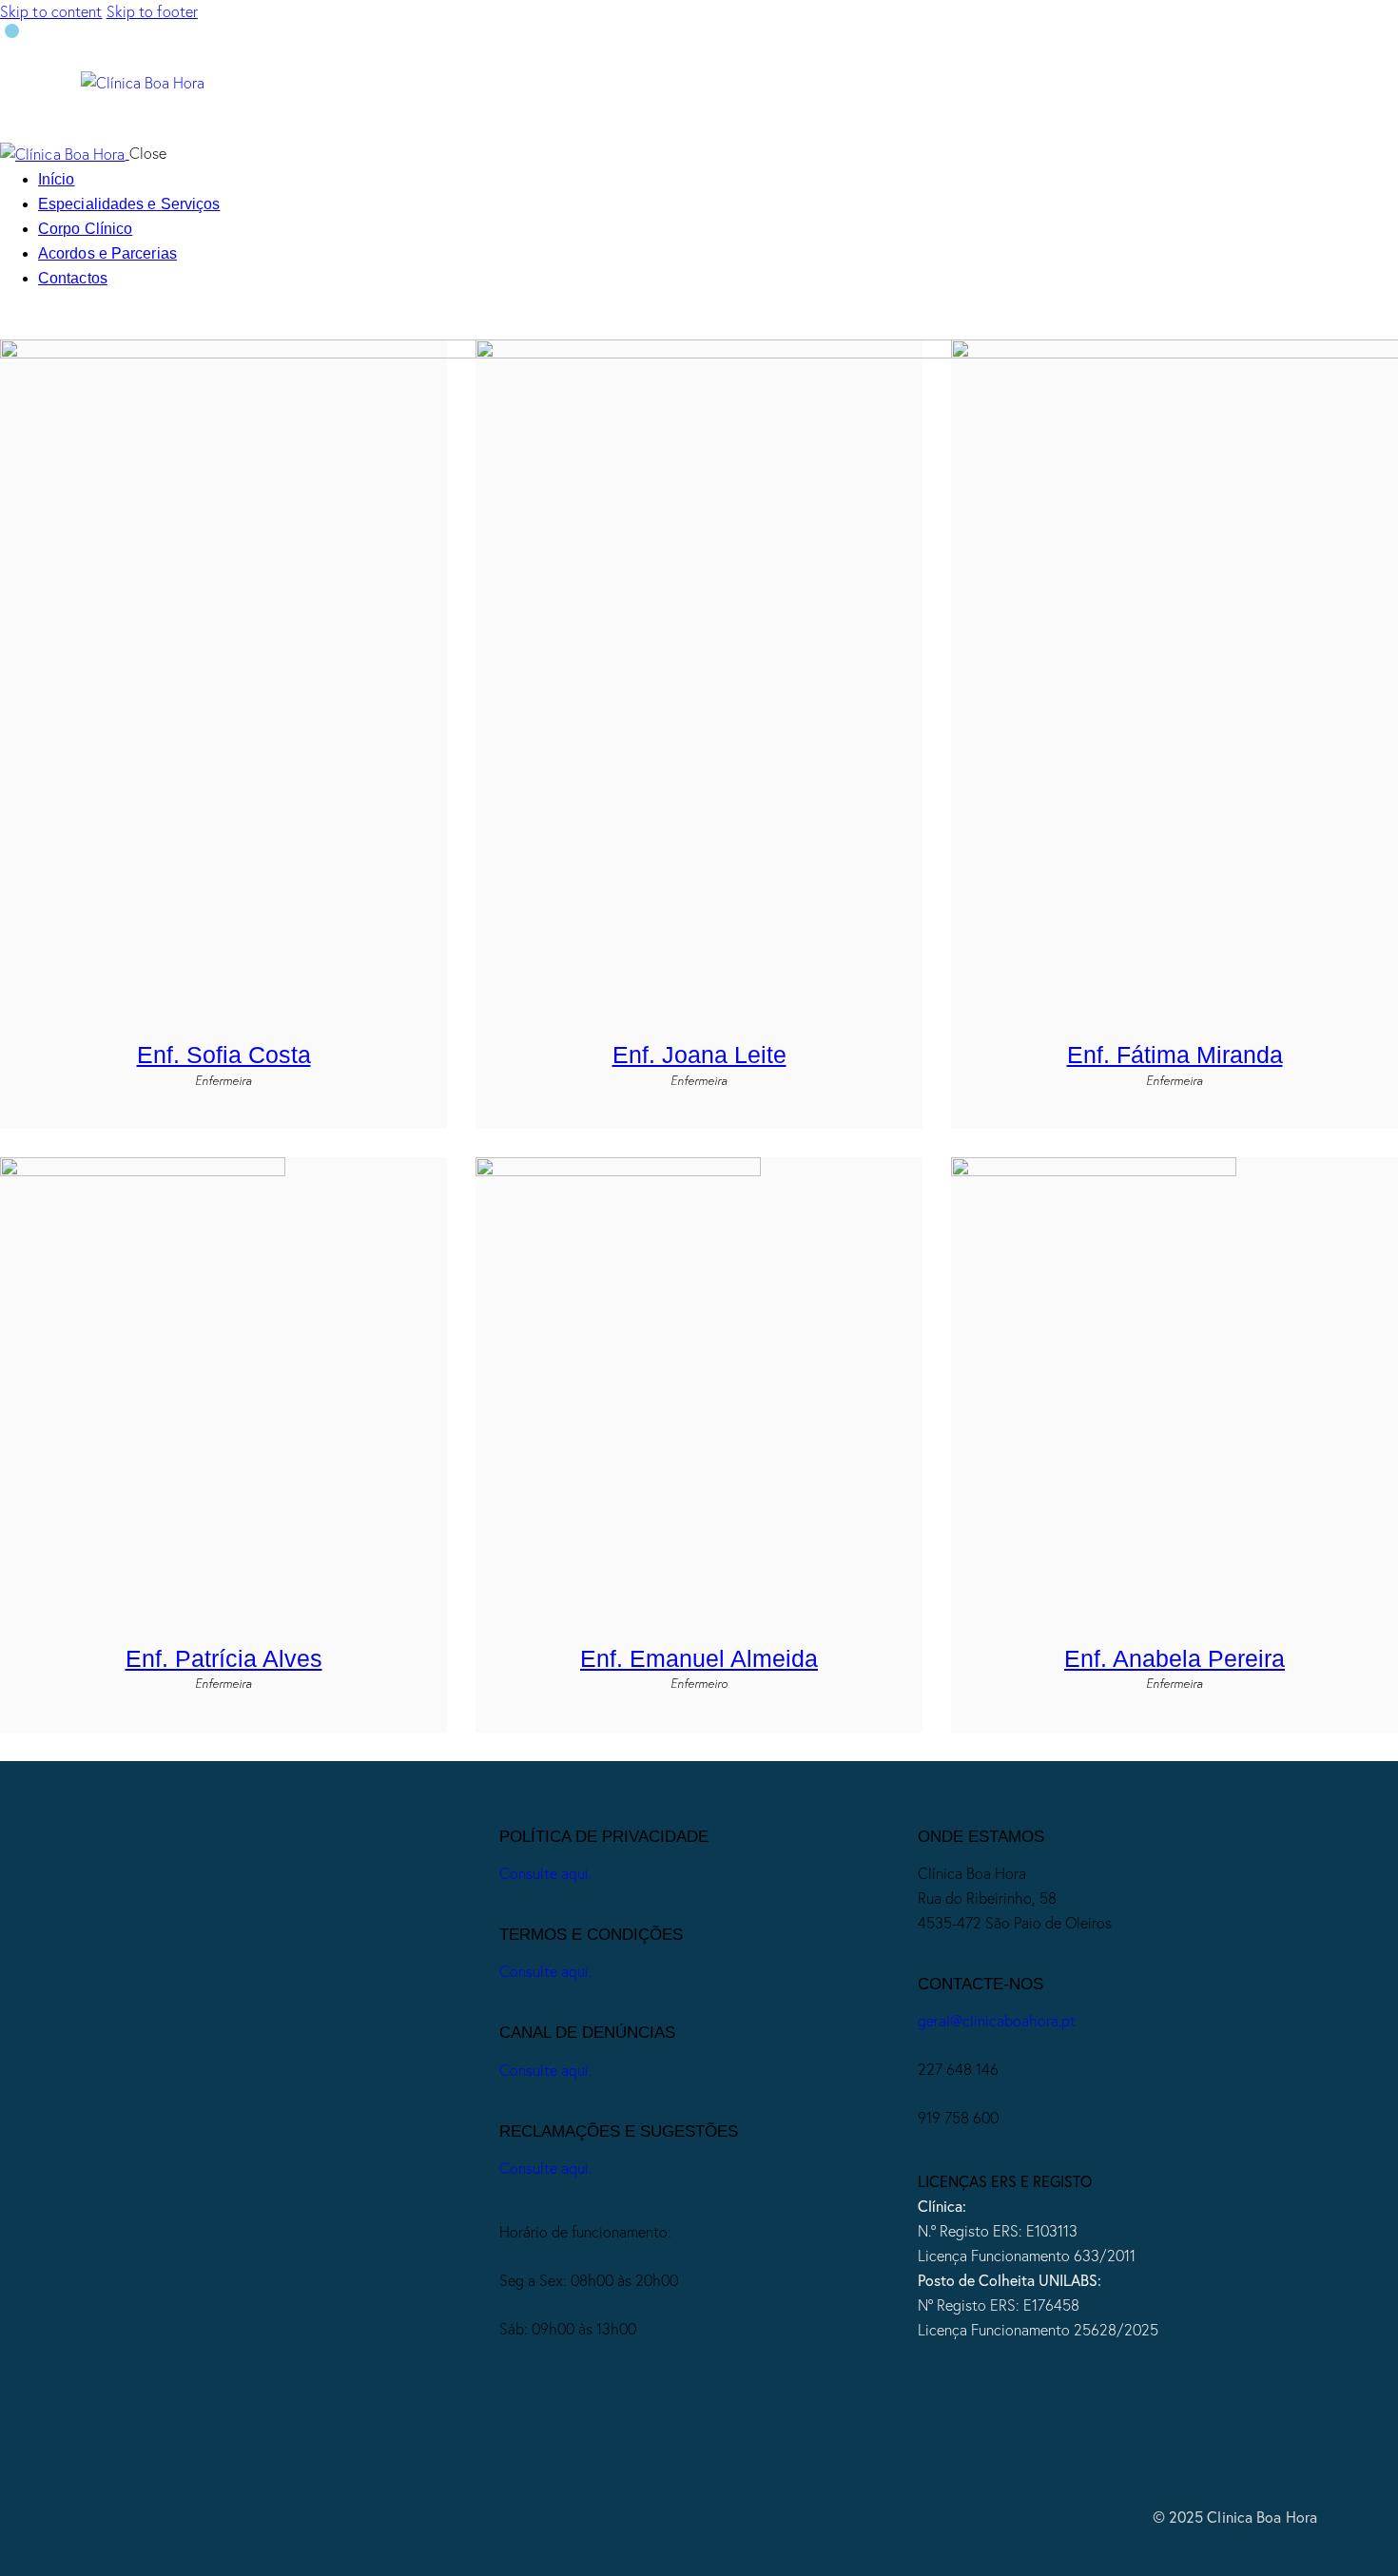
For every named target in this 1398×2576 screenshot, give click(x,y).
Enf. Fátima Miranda (1175, 1055)
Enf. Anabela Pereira (1175, 1658)
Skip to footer (152, 11)
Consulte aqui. (545, 1873)
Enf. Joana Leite (699, 1055)
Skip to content (51, 11)
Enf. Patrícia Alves (224, 1658)
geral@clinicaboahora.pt (997, 2021)
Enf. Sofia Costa (224, 1055)
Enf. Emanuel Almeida (699, 1658)
